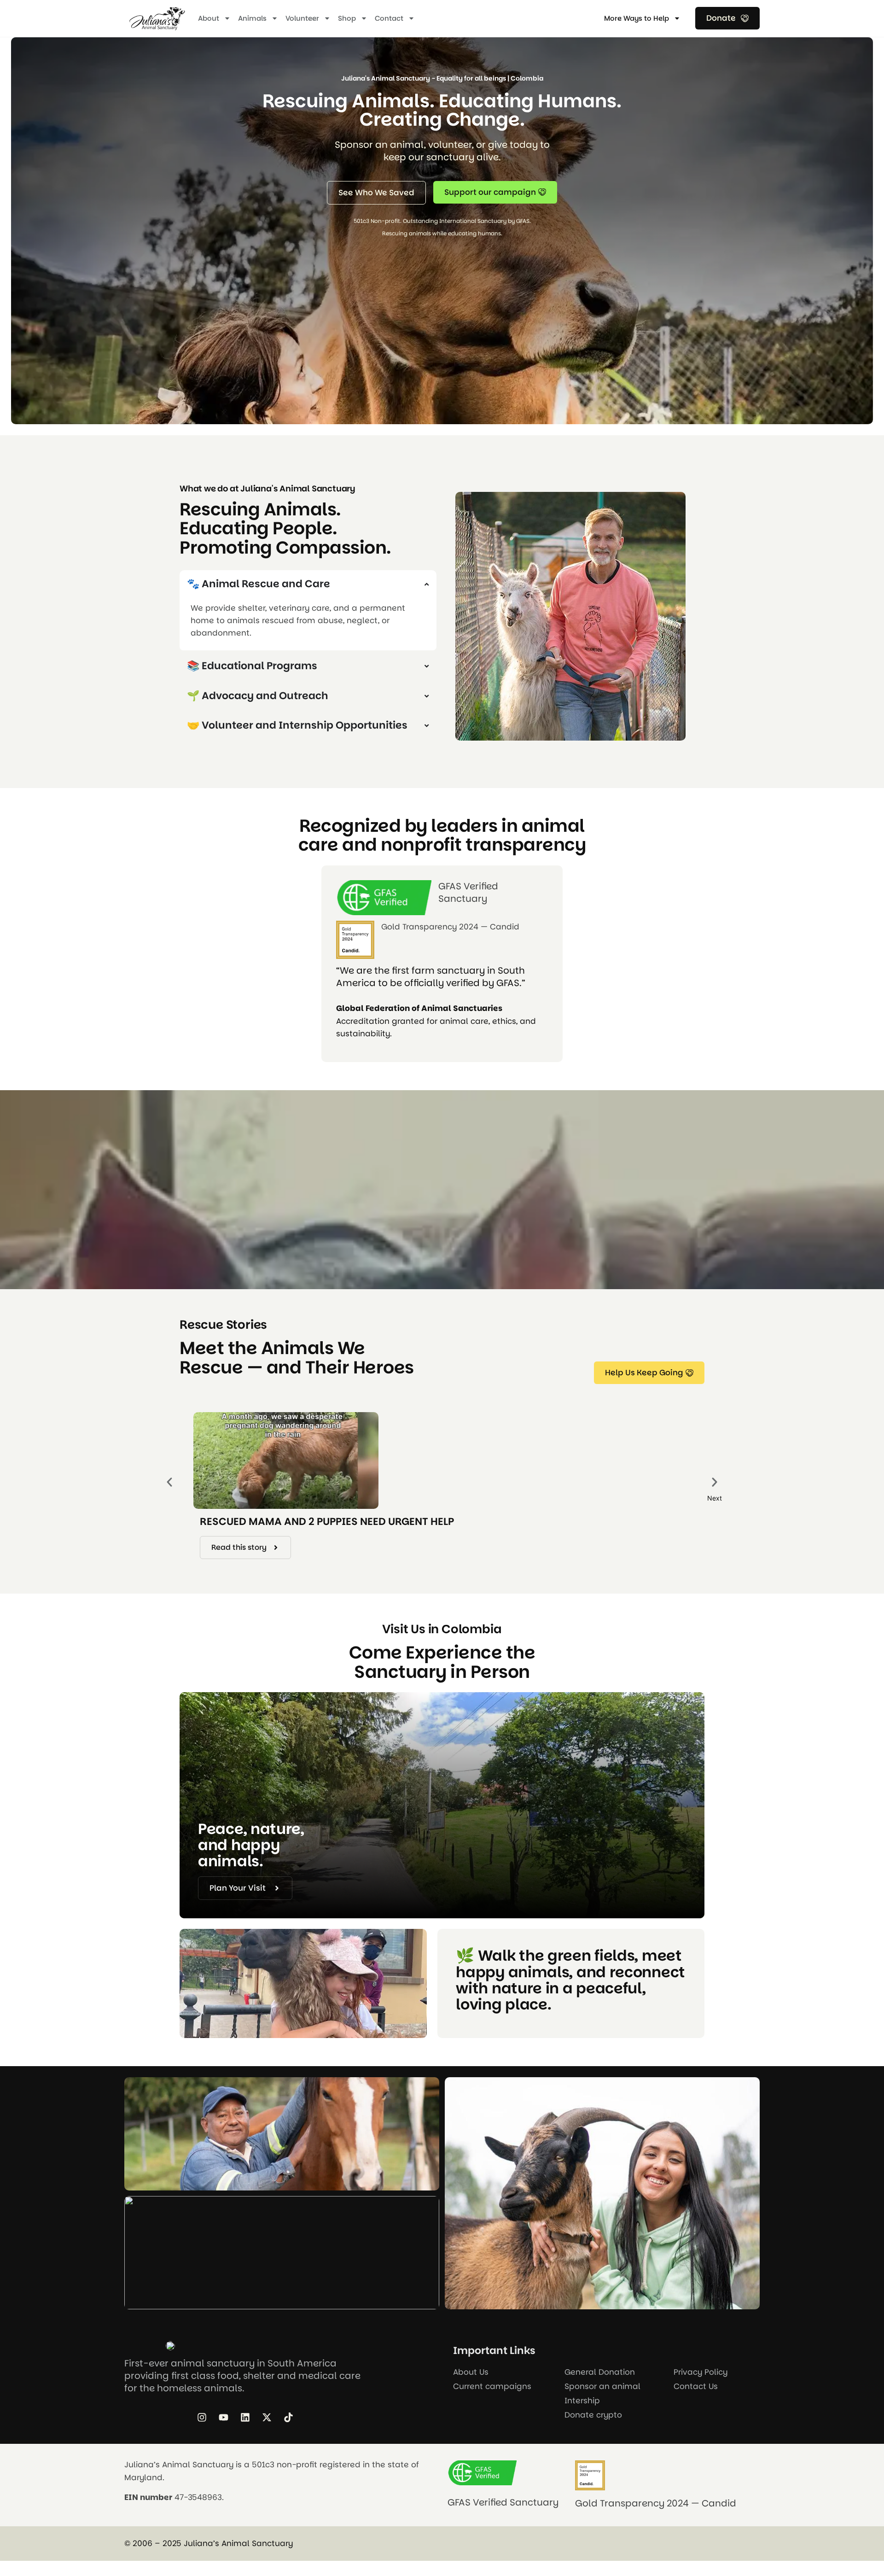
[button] (169, 1482)
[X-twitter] (267, 2417)
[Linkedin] (245, 2417)
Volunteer (302, 18)
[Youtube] (223, 2417)
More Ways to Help (637, 18)
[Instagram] (202, 2417)
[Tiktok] (288, 2417)
